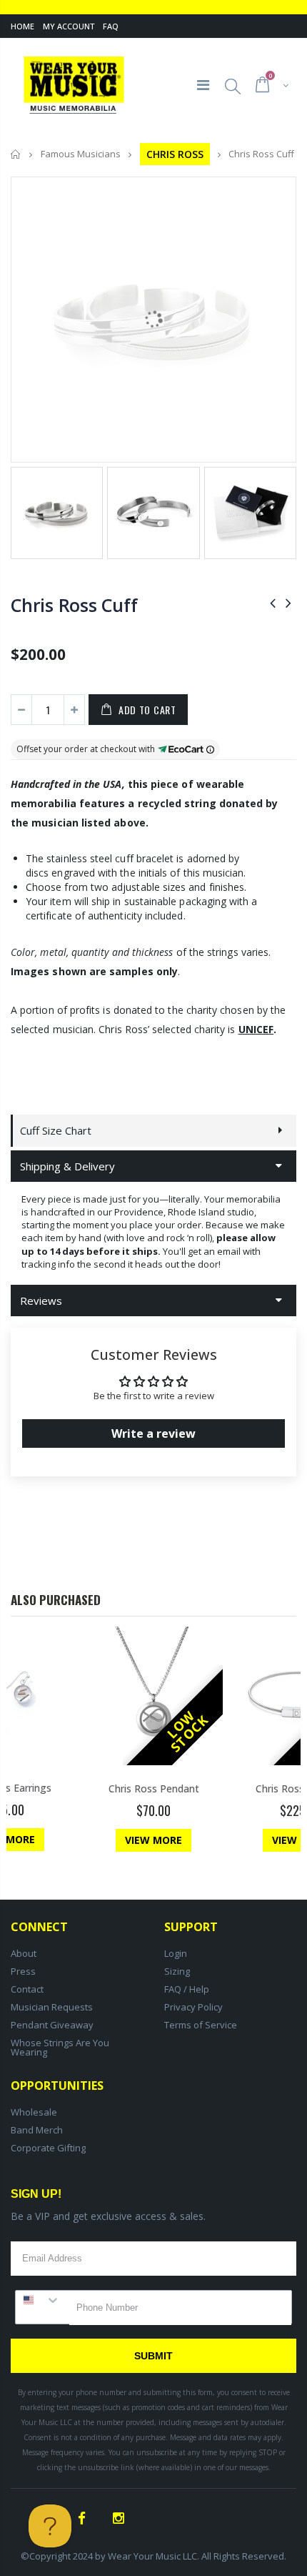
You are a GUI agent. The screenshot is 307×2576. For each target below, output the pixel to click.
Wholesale (34, 2112)
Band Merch (37, 2130)
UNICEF (256, 1029)
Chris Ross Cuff (74, 605)
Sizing (177, 1971)
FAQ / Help (187, 1989)
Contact (27, 1989)
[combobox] (42, 2300)
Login (176, 1953)
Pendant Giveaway (52, 2025)
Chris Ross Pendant (154, 1788)
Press (23, 1971)
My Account (69, 26)
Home (22, 26)
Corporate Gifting (48, 2148)
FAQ (111, 26)
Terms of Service (201, 2025)
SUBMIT (153, 2356)
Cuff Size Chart (56, 1130)
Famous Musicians (81, 154)
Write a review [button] (153, 1433)
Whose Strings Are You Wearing (60, 2047)
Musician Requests (52, 2007)
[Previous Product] (273, 602)
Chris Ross (175, 154)
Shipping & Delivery (67, 1166)
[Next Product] (288, 602)
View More (153, 1840)
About (24, 1953)
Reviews (41, 1301)
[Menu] (203, 85)
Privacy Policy (193, 2007)
